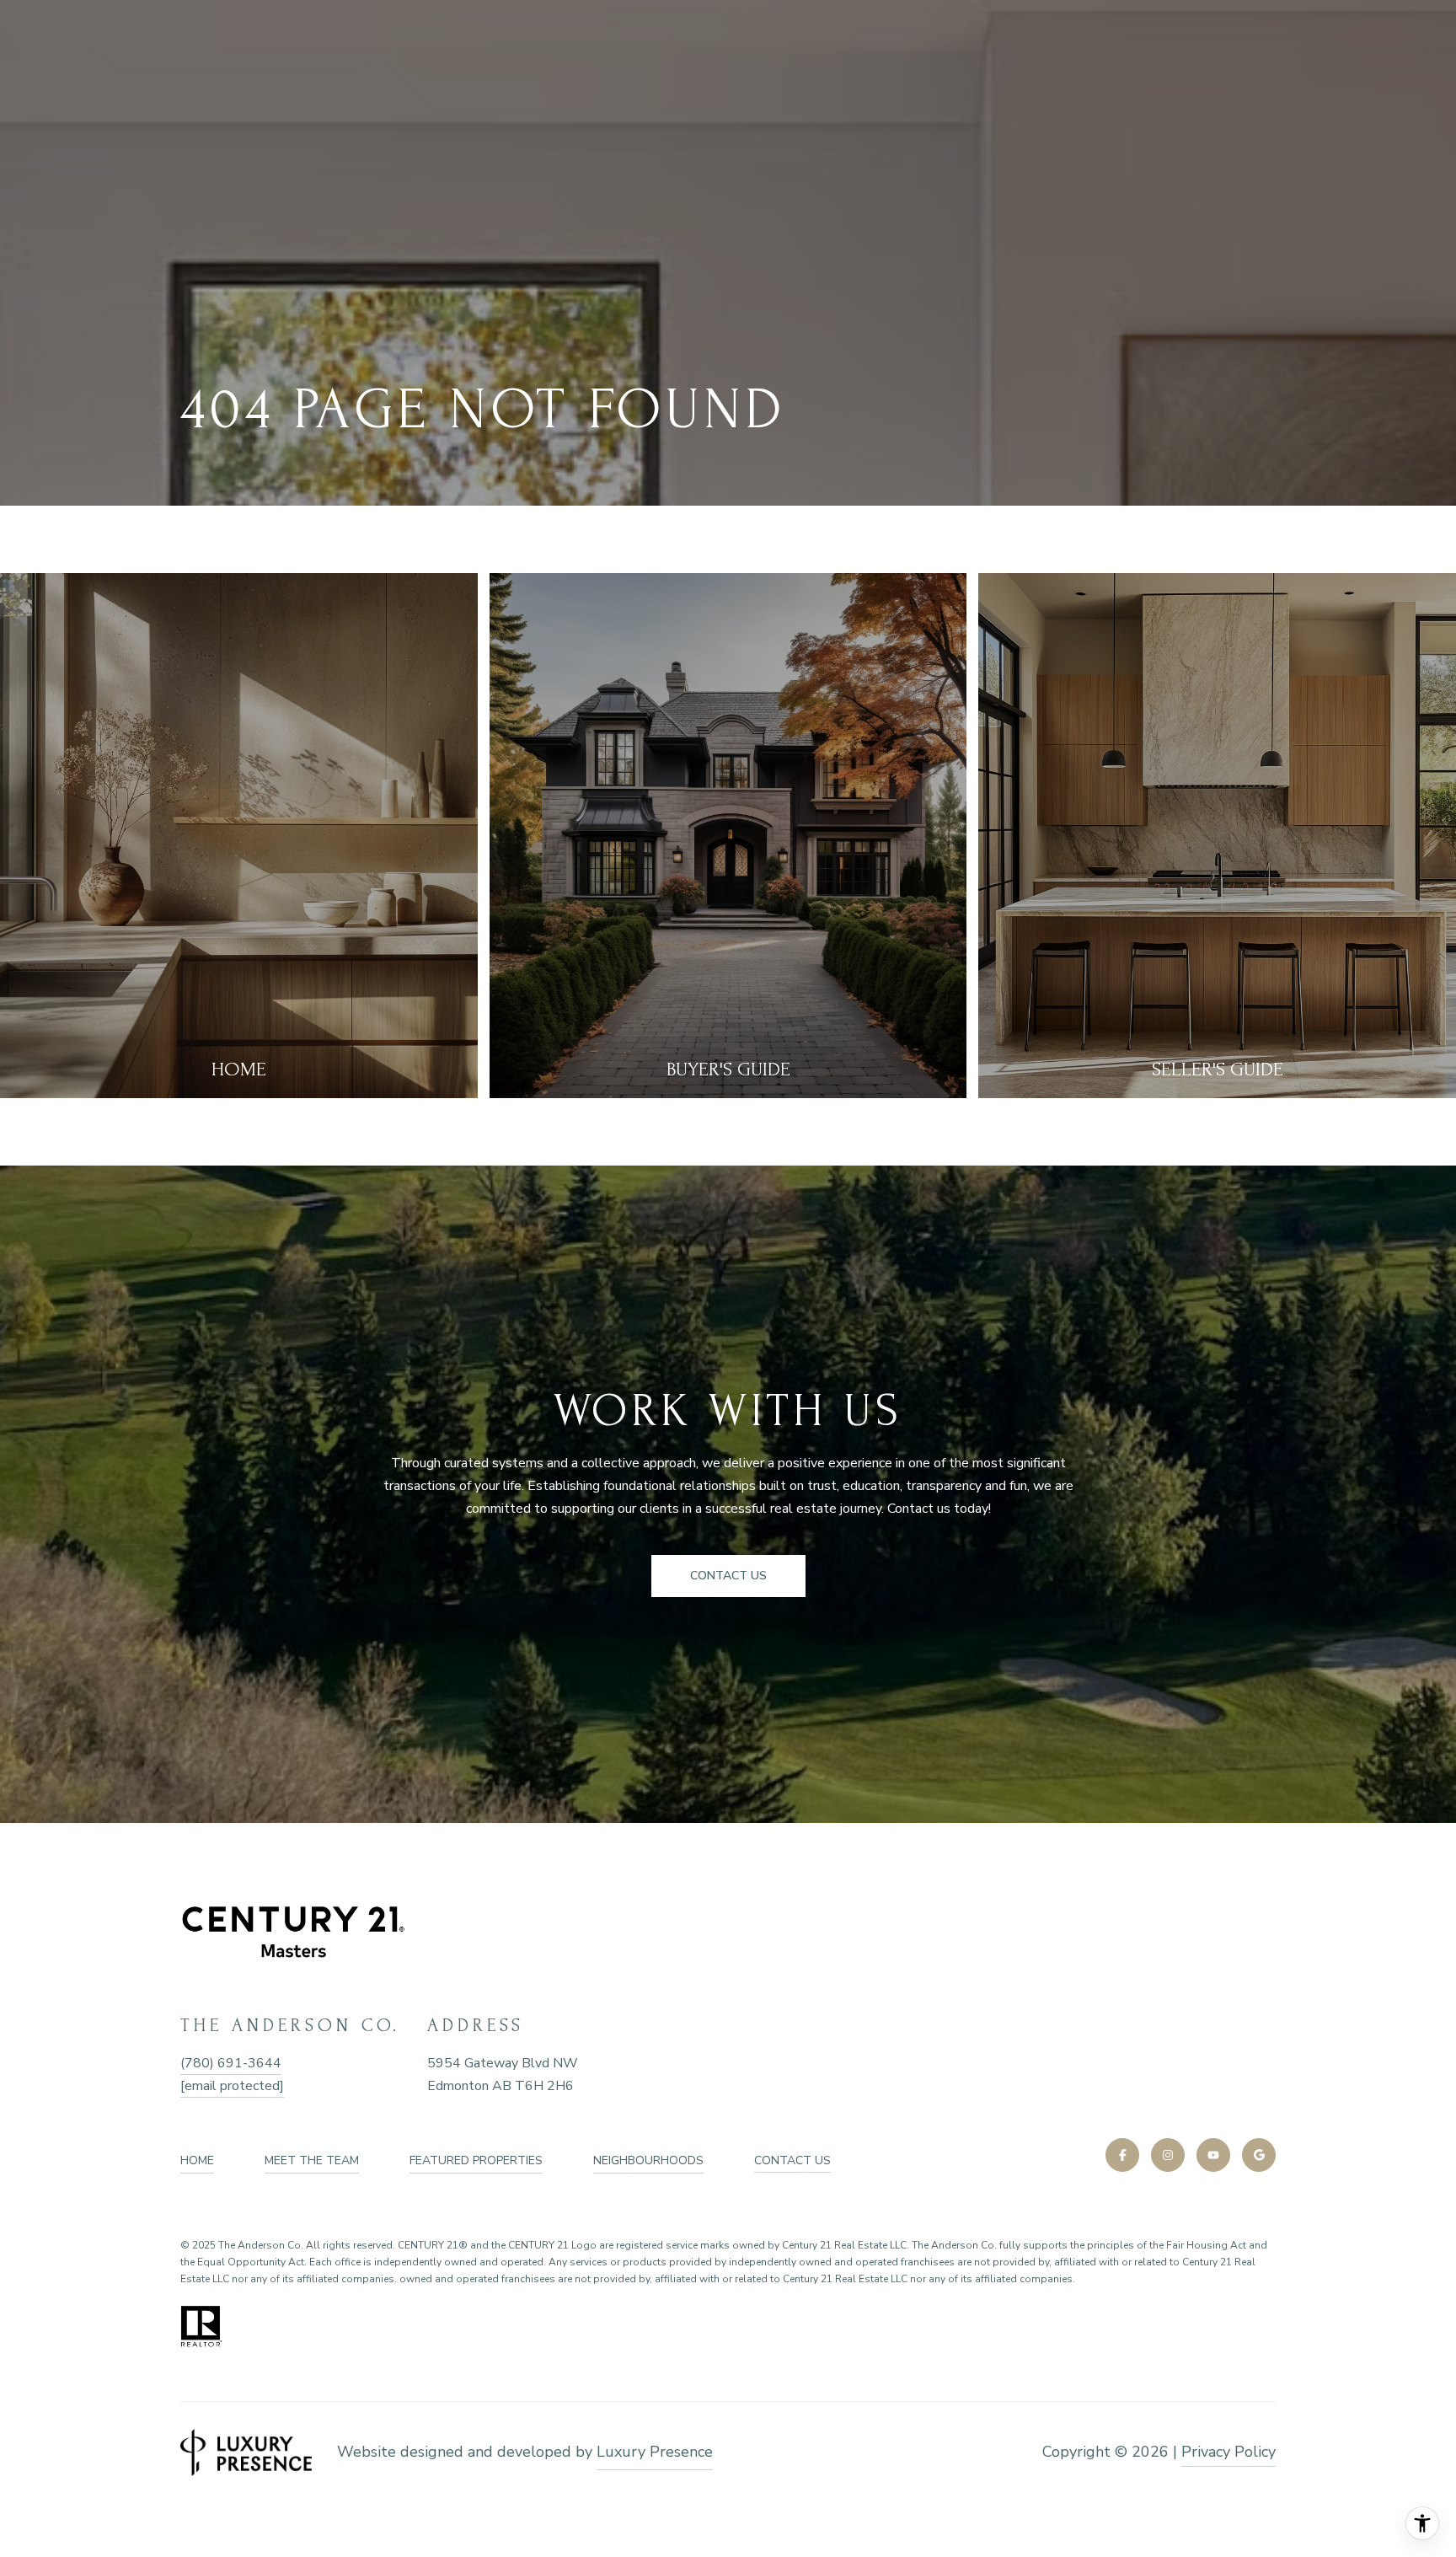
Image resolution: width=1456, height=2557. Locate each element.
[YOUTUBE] (1213, 2155)
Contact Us (792, 2161)
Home (197, 2160)
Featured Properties (476, 2160)
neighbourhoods (648, 2160)
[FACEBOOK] (1122, 2155)
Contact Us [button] (728, 1576)
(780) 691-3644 (231, 2063)
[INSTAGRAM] (1168, 2155)
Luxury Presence (655, 2452)
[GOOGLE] (1259, 2155)
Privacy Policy (1228, 2452)
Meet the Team (312, 2160)
